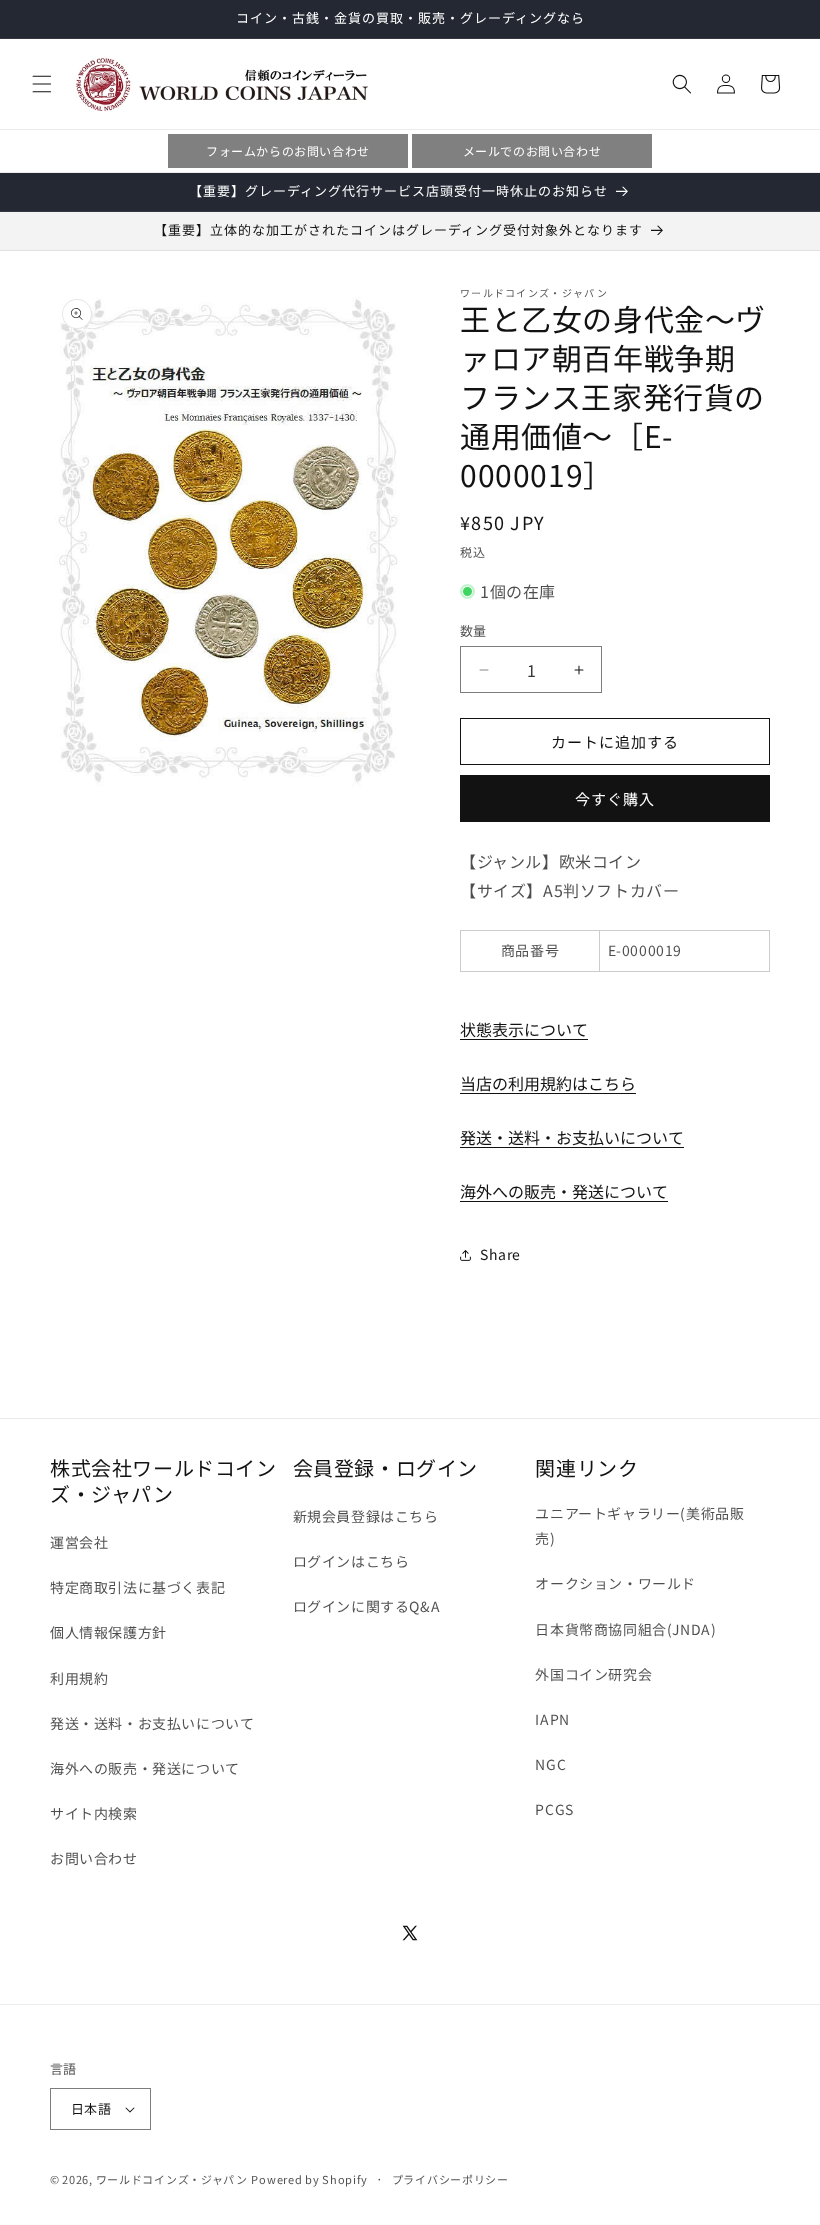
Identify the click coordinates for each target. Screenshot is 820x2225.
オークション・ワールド (615, 1583)
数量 (473, 630)
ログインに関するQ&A (367, 1606)
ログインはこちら (351, 1561)
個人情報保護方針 (108, 1632)
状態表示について (524, 1029)
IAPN (552, 1719)
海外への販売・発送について (564, 1191)
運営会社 (79, 1542)
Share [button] (500, 1254)
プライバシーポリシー (450, 2179)
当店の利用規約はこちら (548, 1083)
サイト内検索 (94, 1813)
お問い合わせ (94, 1858)
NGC (550, 1764)
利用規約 (79, 1678)
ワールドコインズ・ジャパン (172, 2179)
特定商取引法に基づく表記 (137, 1587)
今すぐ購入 (615, 798)
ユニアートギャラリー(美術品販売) (639, 1525)
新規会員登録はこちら (366, 1516)
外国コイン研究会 (593, 1674)
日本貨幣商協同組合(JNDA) (625, 1629)
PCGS (554, 1809)
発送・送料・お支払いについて (572, 1137)
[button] (42, 84)
